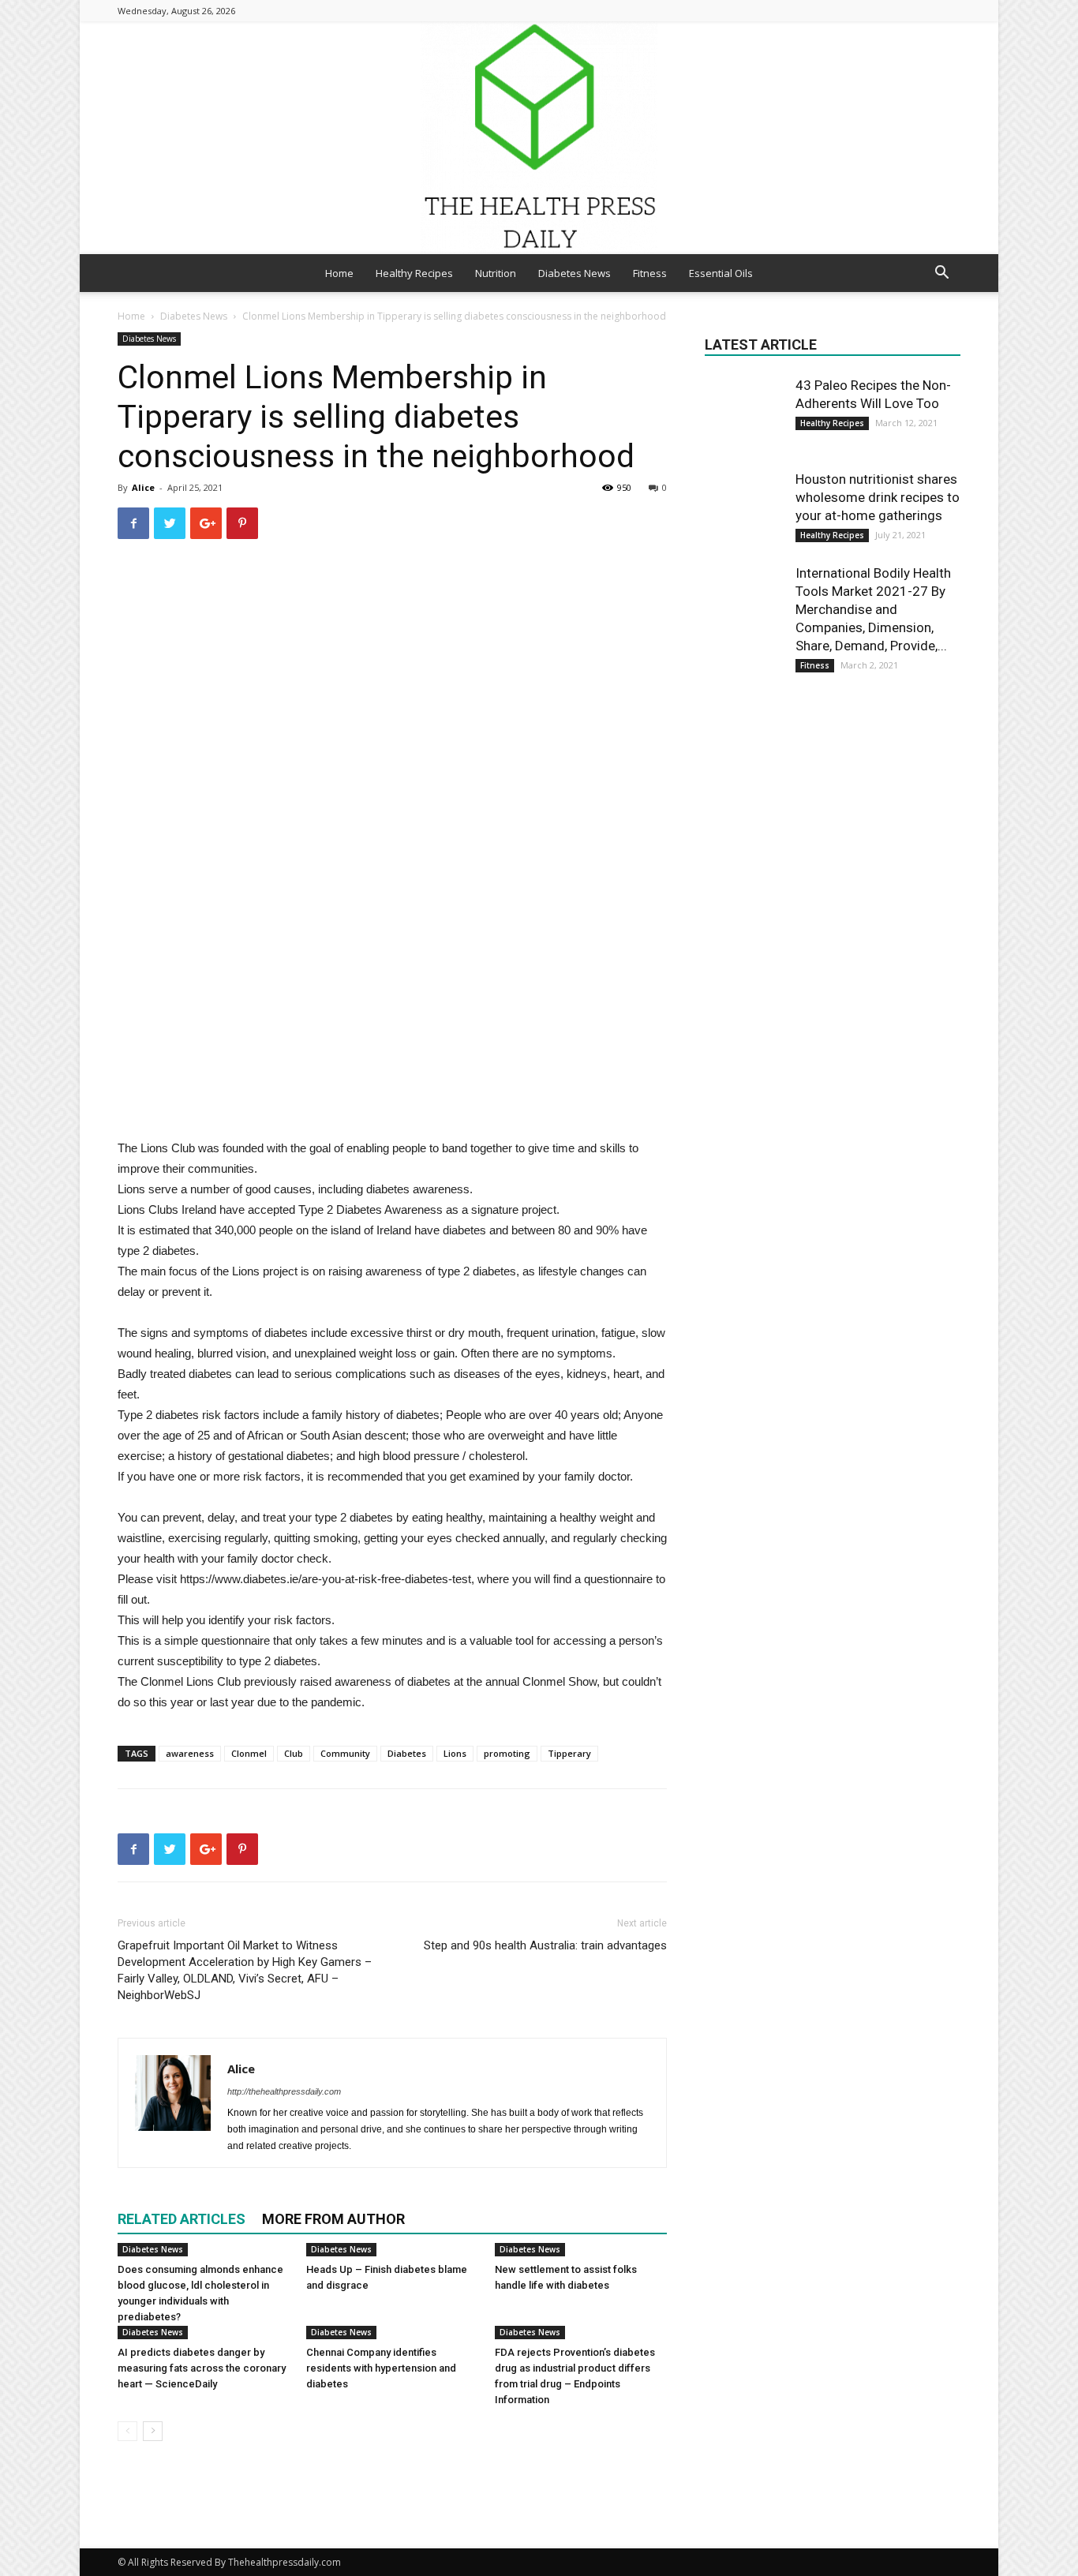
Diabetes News (575, 273)
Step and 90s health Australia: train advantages (545, 1945)
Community (345, 1753)
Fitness (650, 273)
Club (294, 1753)
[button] (941, 274)
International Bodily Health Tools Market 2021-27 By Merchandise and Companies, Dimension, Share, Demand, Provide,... (873, 609)
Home (339, 273)
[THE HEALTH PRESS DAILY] (539, 138)
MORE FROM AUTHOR (333, 2219)
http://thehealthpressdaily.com (284, 2091)
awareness (190, 1753)
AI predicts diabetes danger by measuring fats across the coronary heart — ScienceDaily (202, 2368)
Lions (455, 1753)
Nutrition (496, 273)
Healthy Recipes (414, 273)
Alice (143, 487)
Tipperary (569, 1753)
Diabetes (407, 1753)
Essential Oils (721, 273)
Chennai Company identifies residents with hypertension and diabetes (381, 2368)
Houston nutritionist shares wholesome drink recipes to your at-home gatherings (878, 497)
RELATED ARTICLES (182, 2219)
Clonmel (249, 1753)
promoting (507, 1753)
